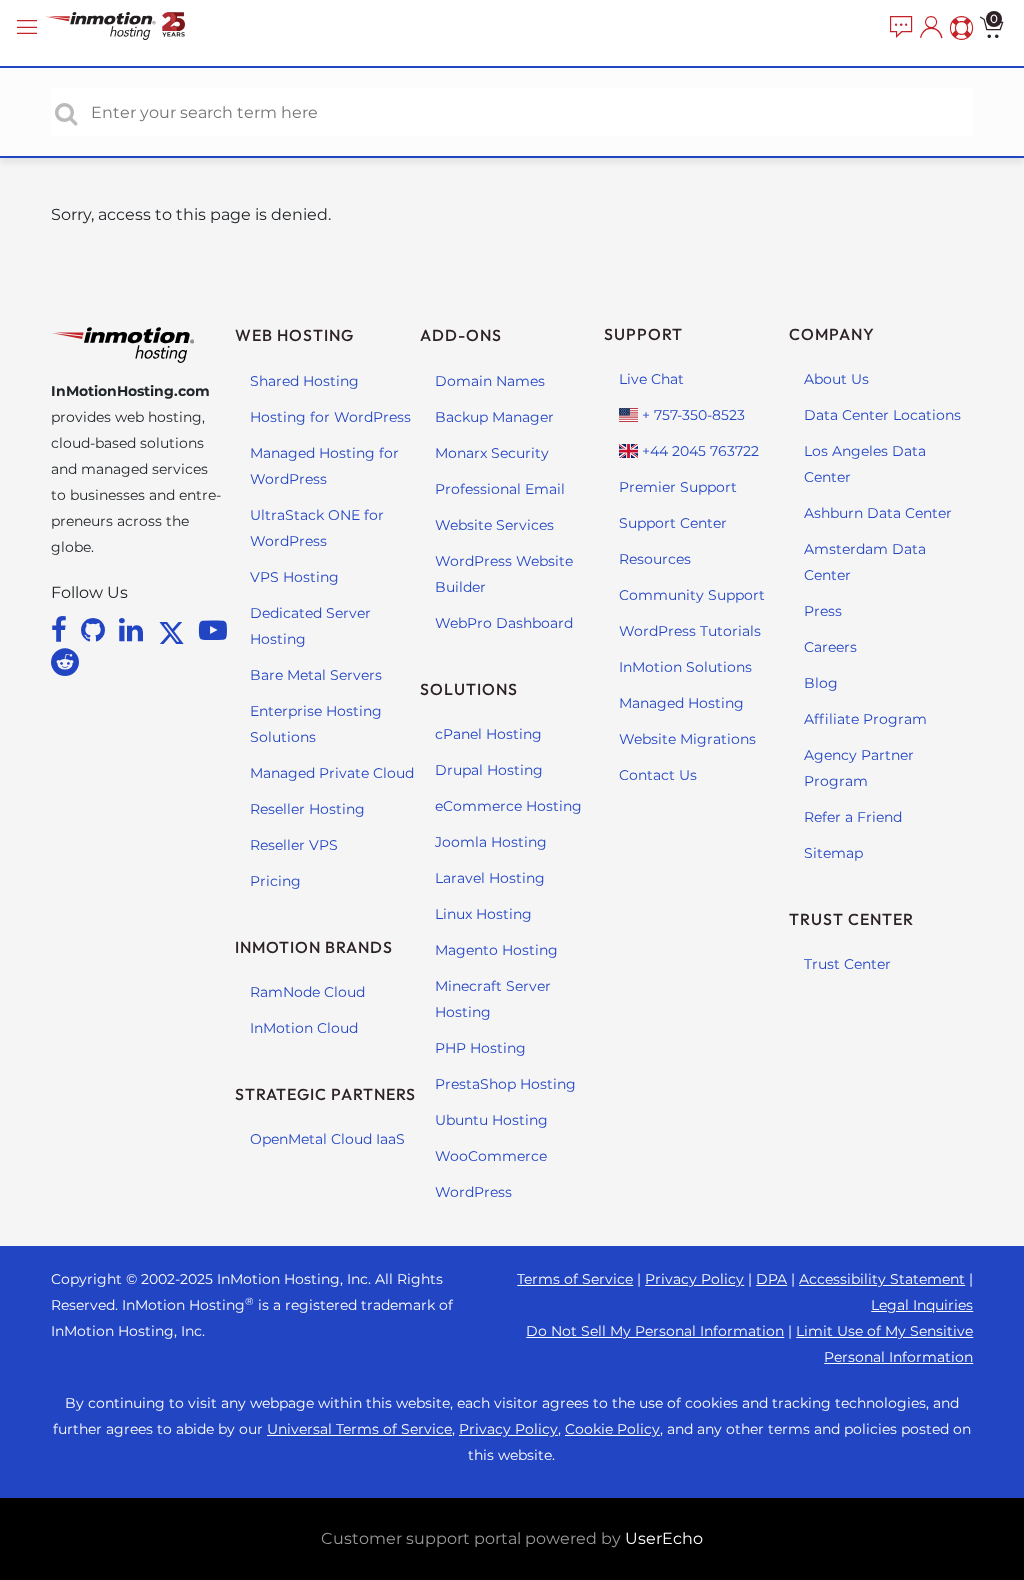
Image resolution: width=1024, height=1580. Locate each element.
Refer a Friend (853, 817)
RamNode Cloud (307, 992)
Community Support (692, 595)
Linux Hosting (483, 914)
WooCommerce (491, 1156)
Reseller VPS (294, 845)
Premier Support (678, 487)
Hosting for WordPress (330, 417)
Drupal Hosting (489, 770)
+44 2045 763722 (698, 451)
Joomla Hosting (491, 842)
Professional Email (500, 489)
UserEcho (664, 1538)
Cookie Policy (612, 1429)
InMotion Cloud (304, 1028)
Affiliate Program (865, 719)
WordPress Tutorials (690, 631)
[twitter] (175, 630)
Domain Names (490, 381)
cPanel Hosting (488, 734)
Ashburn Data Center (878, 513)
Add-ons (461, 335)
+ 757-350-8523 (691, 415)
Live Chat (651, 379)
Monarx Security (492, 453)
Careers (830, 647)
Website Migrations (687, 739)
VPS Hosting (294, 577)
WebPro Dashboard (504, 623)
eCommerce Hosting (508, 806)
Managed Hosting (681, 703)
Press (823, 611)
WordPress (473, 1192)
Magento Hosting (496, 950)
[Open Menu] (30, 27)
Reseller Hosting (307, 809)
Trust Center (847, 964)
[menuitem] (899, 28)
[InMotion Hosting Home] (135, 27)
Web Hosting (294, 335)
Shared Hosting (304, 381)
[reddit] (65, 662)
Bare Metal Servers (316, 675)
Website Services (494, 525)
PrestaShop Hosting (505, 1084)
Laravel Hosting (490, 878)
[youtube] (213, 630)
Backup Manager (494, 417)
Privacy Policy (694, 1279)
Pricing (275, 881)
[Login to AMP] (929, 28)
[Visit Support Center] (959, 28)
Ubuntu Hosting (491, 1120)
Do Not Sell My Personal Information (655, 1331)
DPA (771, 1279)
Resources (655, 559)
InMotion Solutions (685, 667)
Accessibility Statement (882, 1279)
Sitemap (833, 853)
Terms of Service (575, 1279)
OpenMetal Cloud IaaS (327, 1139)
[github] (96, 630)
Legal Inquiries (922, 1305)
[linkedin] (134, 630)
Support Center (673, 523)
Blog (821, 683)
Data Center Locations (882, 415)
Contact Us (658, 775)
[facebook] (62, 630)
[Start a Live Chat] (899, 28)
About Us (836, 379)
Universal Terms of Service (359, 1429)
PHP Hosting (480, 1048)
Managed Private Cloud (332, 773)
